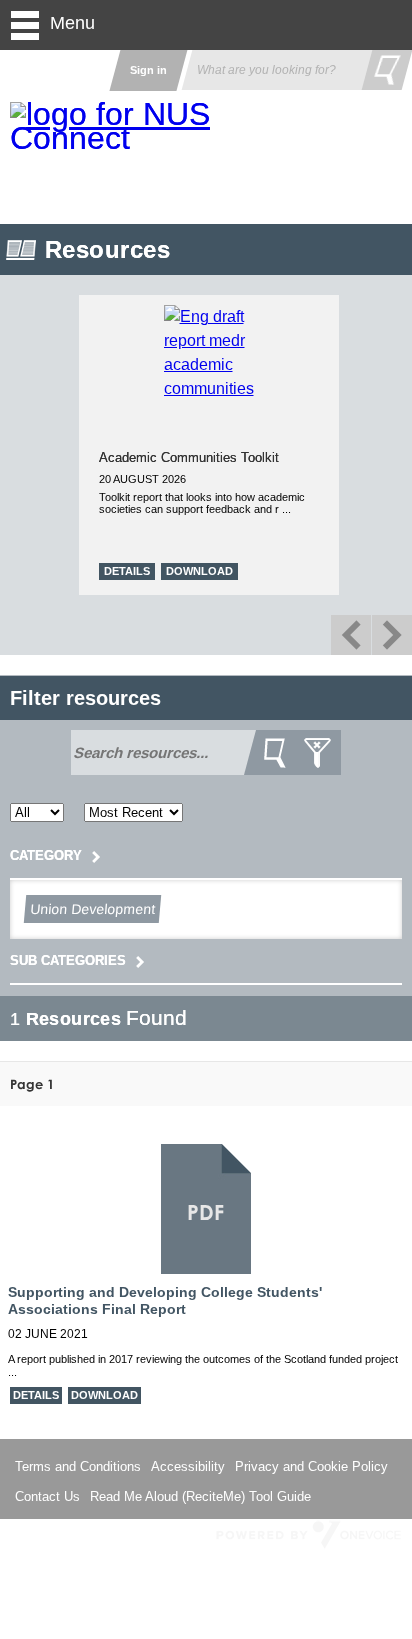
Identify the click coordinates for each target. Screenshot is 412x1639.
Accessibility (188, 1466)
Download (335, 571)
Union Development (92, 909)
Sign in (148, 70)
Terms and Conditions (78, 1466)
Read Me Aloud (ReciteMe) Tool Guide (200, 1496)
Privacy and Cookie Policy (311, 1466)
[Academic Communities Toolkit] (75, 388)
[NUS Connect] (115, 126)
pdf (205, 1212)
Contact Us (47, 1496)
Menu (72, 23)
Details (263, 571)
